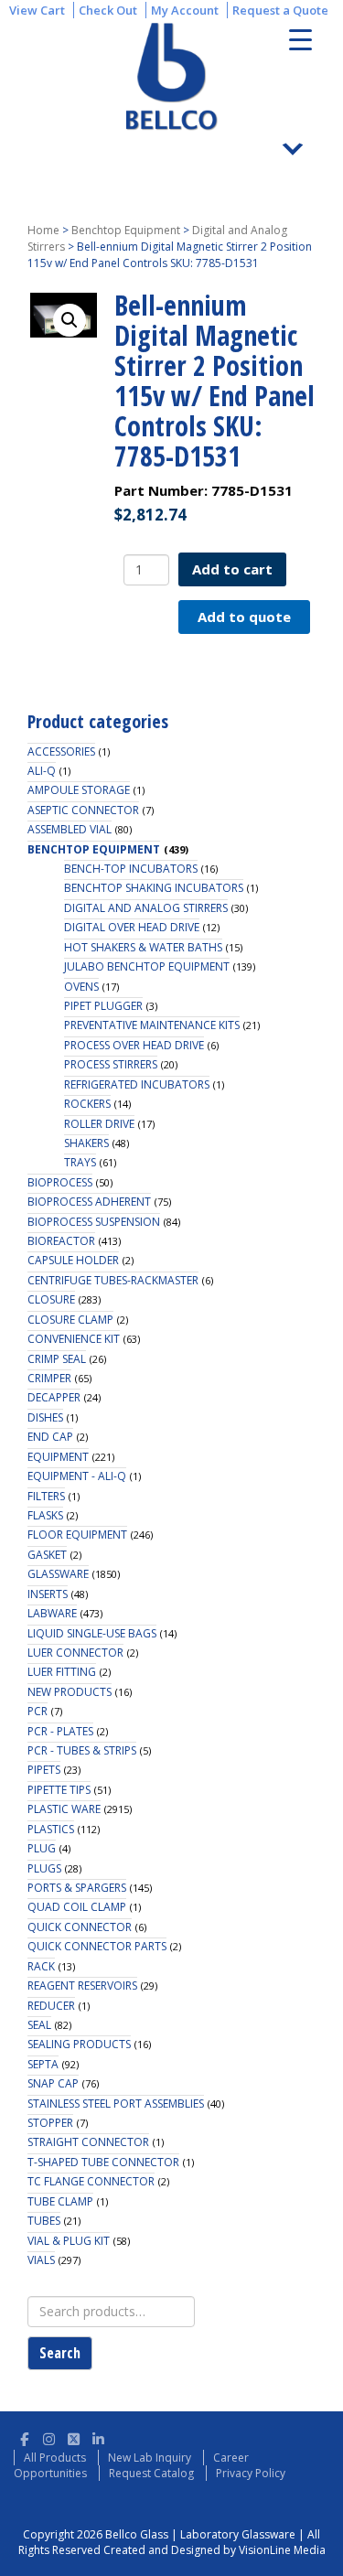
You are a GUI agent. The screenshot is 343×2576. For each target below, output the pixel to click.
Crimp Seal (57, 1359)
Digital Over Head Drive (132, 927)
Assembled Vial (70, 829)
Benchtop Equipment (126, 230)
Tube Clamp (60, 2201)
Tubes (44, 2221)
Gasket (47, 1555)
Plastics (51, 1829)
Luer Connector (75, 1653)
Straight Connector (88, 2142)
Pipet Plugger (103, 1006)
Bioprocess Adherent (89, 1202)
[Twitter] (74, 2436)
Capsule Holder (73, 1260)
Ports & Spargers (77, 1888)
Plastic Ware (64, 1809)
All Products (55, 2458)
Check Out (108, 10)
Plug (42, 1848)
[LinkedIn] (98, 2436)
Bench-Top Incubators (131, 869)
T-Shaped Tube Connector (103, 2162)
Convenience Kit (74, 1339)
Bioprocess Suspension (94, 1222)
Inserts (48, 1594)
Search (60, 2353)
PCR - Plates (60, 1731)
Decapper (54, 1397)
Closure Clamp (70, 1320)
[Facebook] (24, 2436)
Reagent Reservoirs (82, 1986)
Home (43, 230)
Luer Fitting (62, 1672)
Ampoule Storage (79, 790)
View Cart (37, 10)
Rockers (87, 1104)
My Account (185, 10)
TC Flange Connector (91, 2181)
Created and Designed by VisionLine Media (214, 2550)
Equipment (58, 1457)
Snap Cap (53, 2083)
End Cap (50, 1437)
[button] (70, 320)
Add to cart (232, 569)
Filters (46, 1496)
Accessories (61, 751)
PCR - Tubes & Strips (82, 1750)
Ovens (81, 987)
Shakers (86, 1143)
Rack (41, 1966)
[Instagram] (49, 2436)
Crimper (49, 1378)
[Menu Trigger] (300, 39)
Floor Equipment (77, 1535)
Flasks (45, 1515)
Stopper (50, 2123)
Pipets (44, 1770)
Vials (41, 2260)
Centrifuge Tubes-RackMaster (113, 1280)
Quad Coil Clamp (77, 1907)
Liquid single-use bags (92, 1633)
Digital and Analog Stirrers (146, 908)
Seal (39, 2025)
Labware (52, 1613)
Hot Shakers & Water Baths (143, 947)
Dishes (45, 1417)
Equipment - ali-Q (77, 1476)
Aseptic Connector (83, 810)
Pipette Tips (59, 1790)
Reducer (51, 2006)
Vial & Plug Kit (69, 2241)
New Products (70, 1692)
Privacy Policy (251, 2473)
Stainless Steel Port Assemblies (116, 2104)
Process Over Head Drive (134, 1045)
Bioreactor (61, 1241)
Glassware (58, 1574)
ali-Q (42, 771)
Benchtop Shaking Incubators (154, 888)
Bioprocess (60, 1182)
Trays (80, 1162)
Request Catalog (151, 2473)
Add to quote (244, 617)
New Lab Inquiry (150, 2458)
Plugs (44, 1868)
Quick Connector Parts (97, 1946)
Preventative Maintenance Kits (152, 1025)
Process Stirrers (111, 1064)
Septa (43, 2064)
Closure (51, 1299)
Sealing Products (79, 2044)
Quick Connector (80, 1927)
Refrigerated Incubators (137, 1084)
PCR (38, 1711)
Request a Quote (280, 10)
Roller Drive (99, 1124)
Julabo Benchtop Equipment (147, 966)
